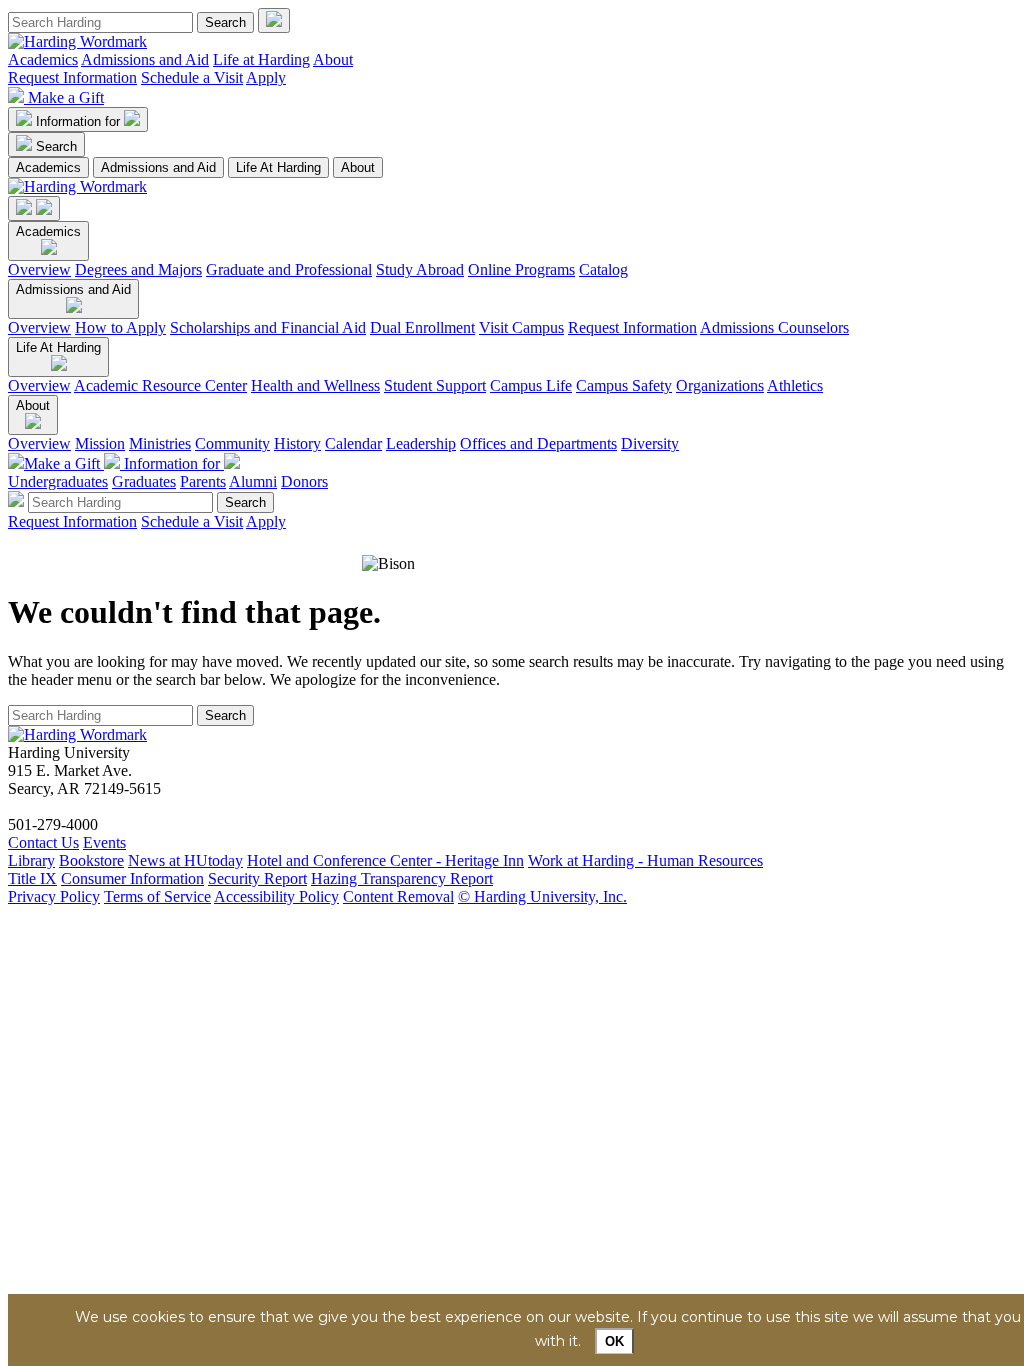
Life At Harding (278, 167)
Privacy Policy (54, 896)
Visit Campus (521, 327)
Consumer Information (132, 878)
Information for (80, 121)
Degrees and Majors (138, 269)
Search (56, 146)
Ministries (160, 443)
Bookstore (91, 860)
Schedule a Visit (192, 77)
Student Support (435, 385)
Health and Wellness (315, 385)
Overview (39, 269)
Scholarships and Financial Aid (268, 327)
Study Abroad (420, 269)
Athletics (795, 385)
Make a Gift (66, 97)
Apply (266, 77)
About (333, 59)
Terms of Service (157, 896)
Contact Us (43, 842)
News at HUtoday (185, 860)
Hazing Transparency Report (402, 878)
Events (104, 842)
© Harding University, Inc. (542, 896)
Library (31, 860)
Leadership (421, 443)
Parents (203, 481)
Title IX (32, 878)
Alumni (253, 481)
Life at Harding (261, 59)
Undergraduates (58, 481)
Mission (100, 443)
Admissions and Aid (145, 59)
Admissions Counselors (774, 327)
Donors (304, 481)
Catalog (603, 269)
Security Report (257, 878)
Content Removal (398, 896)
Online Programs (521, 269)
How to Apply (120, 327)
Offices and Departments (538, 443)
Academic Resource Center (160, 385)
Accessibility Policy (276, 896)
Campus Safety (624, 385)
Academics (43, 59)
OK (614, 1341)
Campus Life (531, 385)
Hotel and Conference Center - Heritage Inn (385, 860)
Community (232, 443)
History (297, 443)
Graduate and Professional (289, 269)
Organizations (720, 385)
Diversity (650, 443)
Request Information (72, 77)
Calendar (353, 443)
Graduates (144, 481)
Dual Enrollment (422, 327)
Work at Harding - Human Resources (645, 860)
